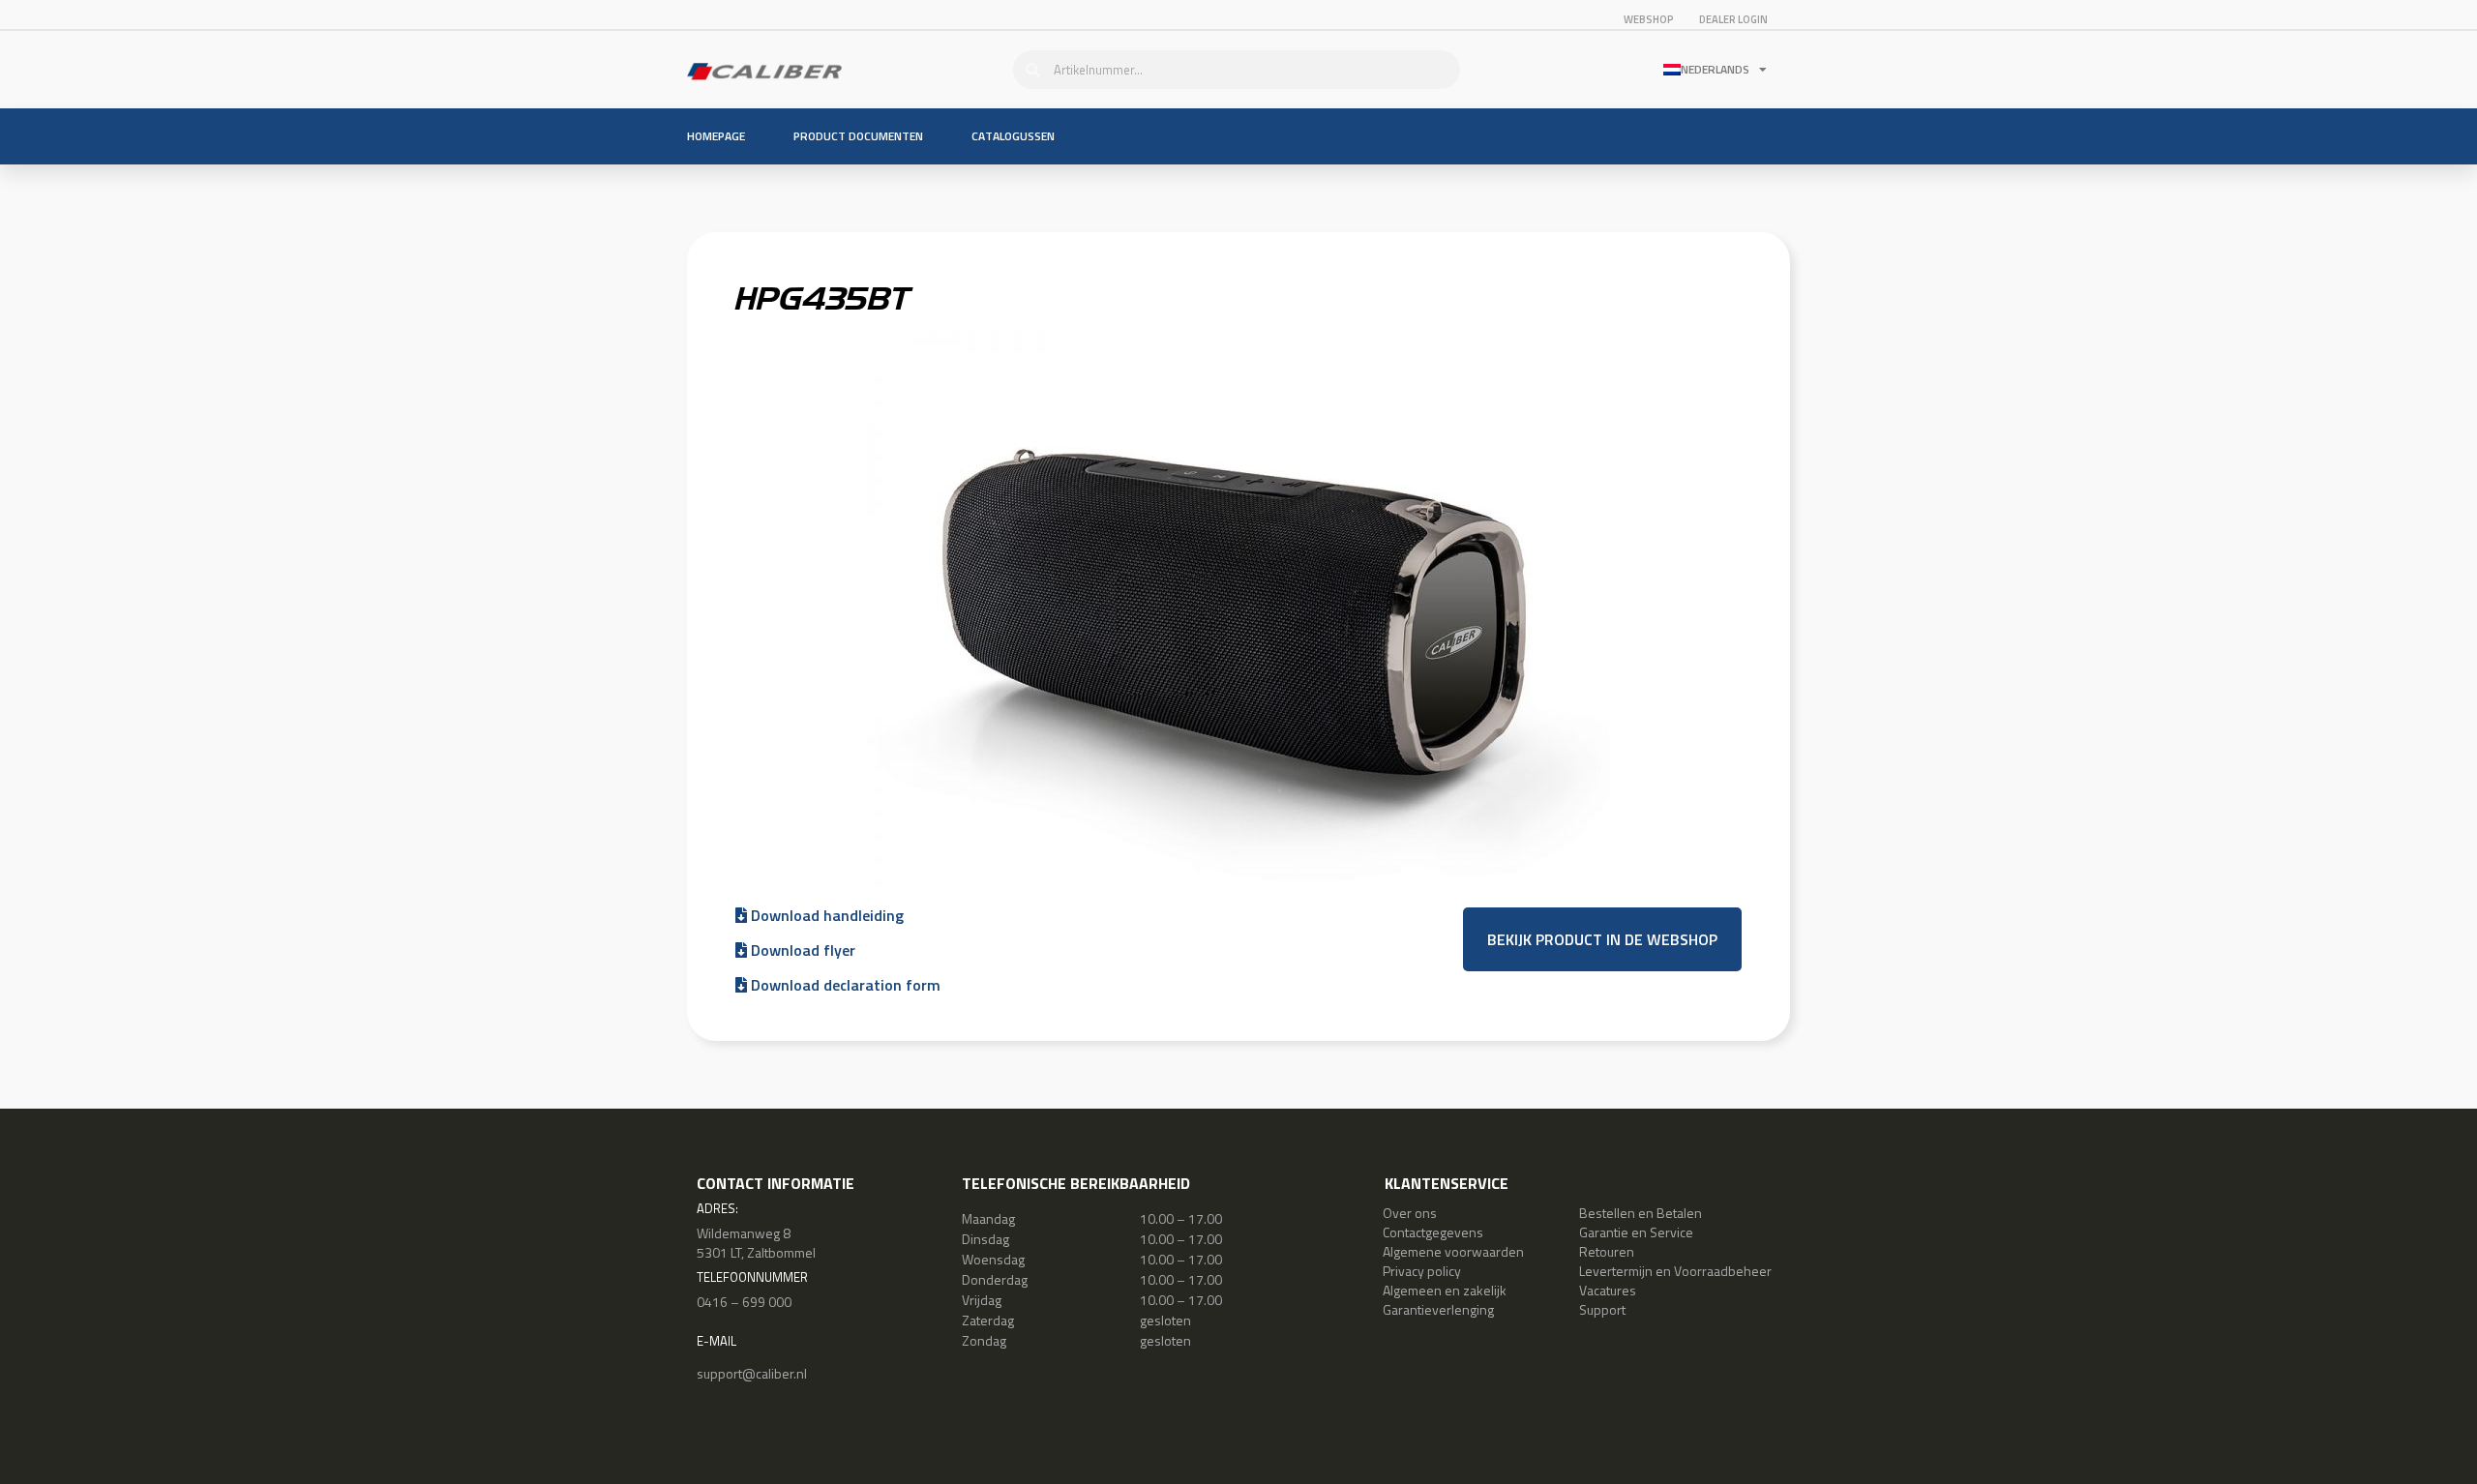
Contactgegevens (1433, 1232)
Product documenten (858, 136)
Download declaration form (844, 985)
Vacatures (1608, 1290)
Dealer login (1733, 19)
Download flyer (801, 950)
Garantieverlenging (1438, 1309)
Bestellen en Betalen (1641, 1213)
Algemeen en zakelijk (1445, 1290)
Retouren (1607, 1251)
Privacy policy (1422, 1271)
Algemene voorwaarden (1453, 1251)
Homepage (716, 136)
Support (1602, 1309)
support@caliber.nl (752, 1373)
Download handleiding (825, 915)
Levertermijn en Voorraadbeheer (1675, 1271)
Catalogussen (1013, 136)
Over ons (1410, 1213)
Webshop (1649, 19)
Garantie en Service (1636, 1232)
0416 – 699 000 (744, 1302)
